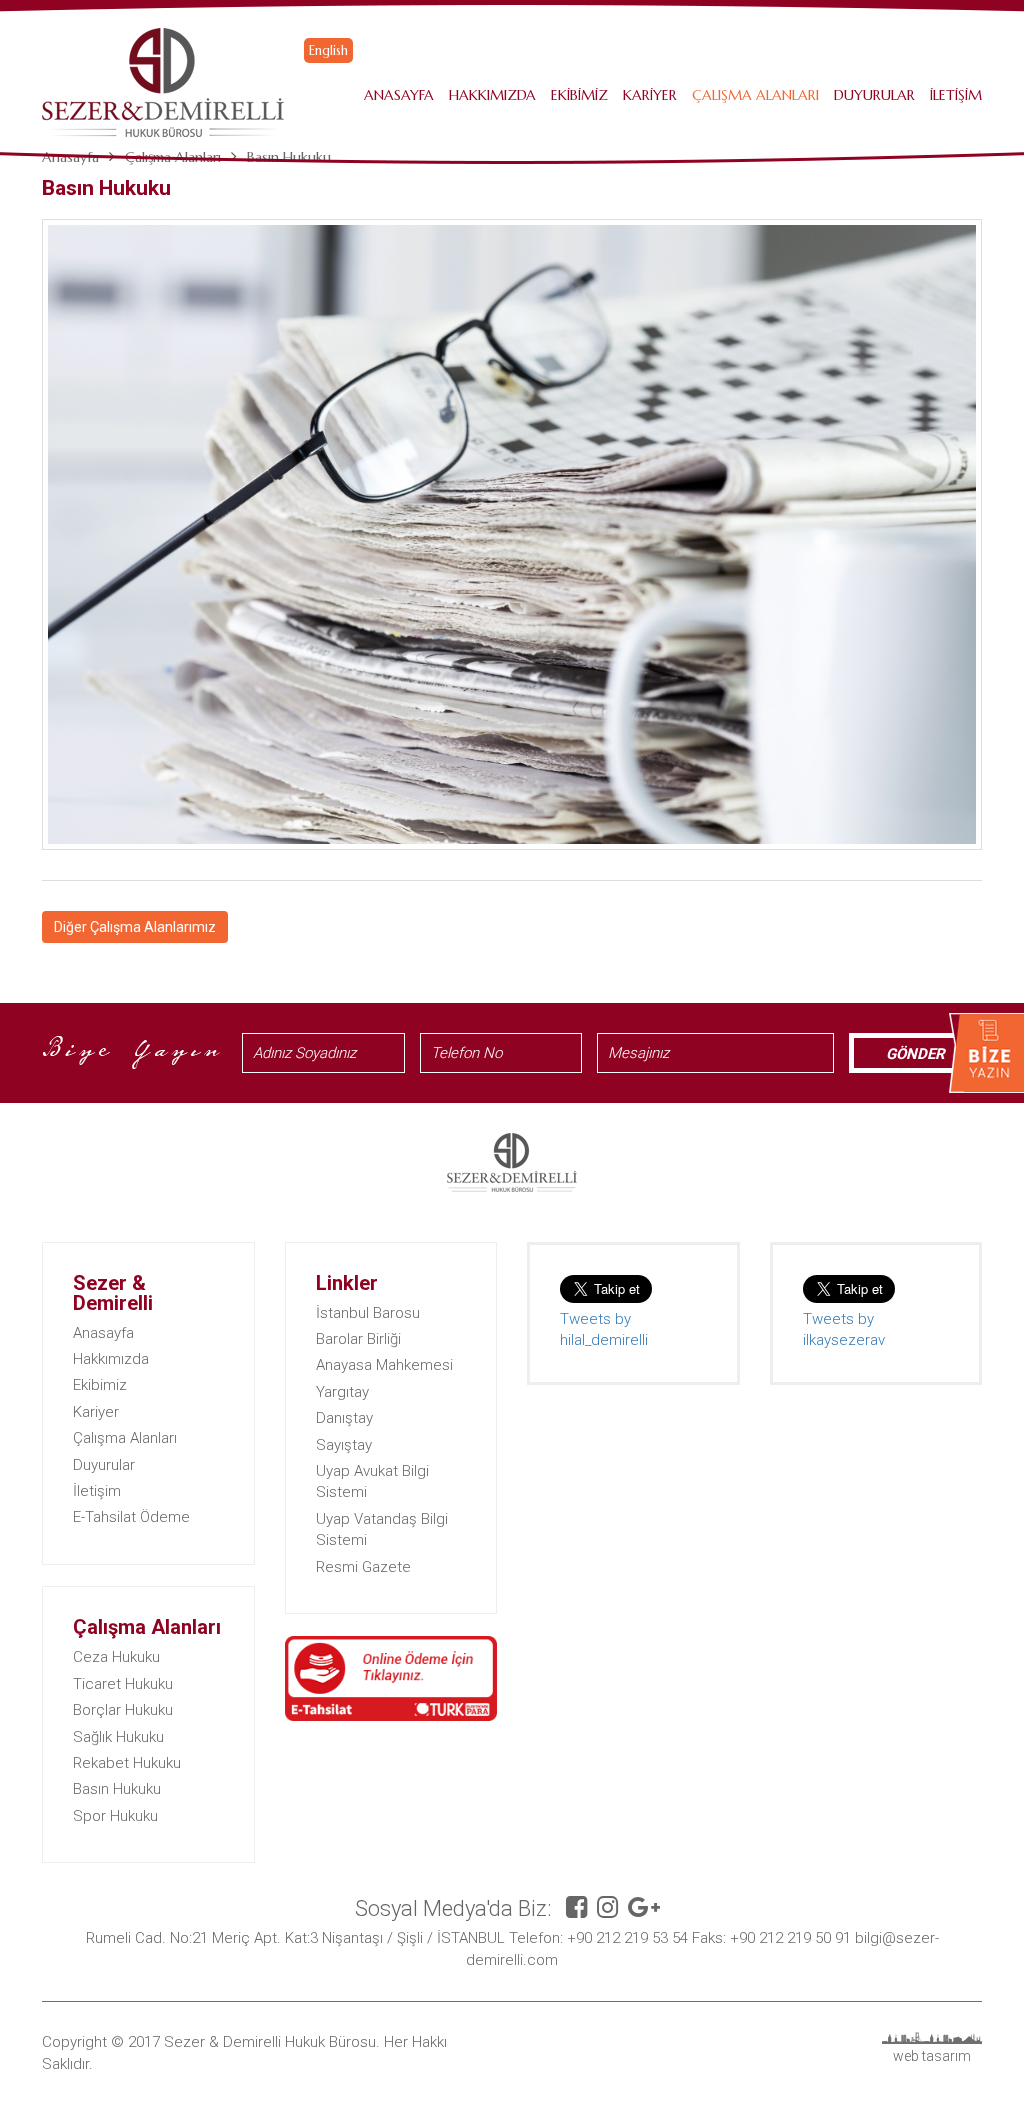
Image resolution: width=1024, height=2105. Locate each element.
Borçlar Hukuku (123, 1710)
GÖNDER (915, 1054)
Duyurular (874, 95)
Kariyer (650, 95)
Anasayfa (399, 95)
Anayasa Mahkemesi (384, 1365)
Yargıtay (342, 1392)
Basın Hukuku (117, 1789)
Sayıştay (344, 1445)
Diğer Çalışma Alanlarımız (135, 927)
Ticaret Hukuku (123, 1684)
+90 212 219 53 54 (627, 1938)
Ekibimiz (579, 95)
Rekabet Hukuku (127, 1763)
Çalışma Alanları (755, 95)
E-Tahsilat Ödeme (131, 1517)
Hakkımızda (492, 95)
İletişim (956, 95)
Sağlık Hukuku (118, 1737)
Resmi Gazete (363, 1567)
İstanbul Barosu (368, 1313)
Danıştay (344, 1418)
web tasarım (932, 2056)
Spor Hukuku (115, 1816)
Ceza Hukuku (116, 1657)
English (328, 50)
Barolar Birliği (358, 1339)
